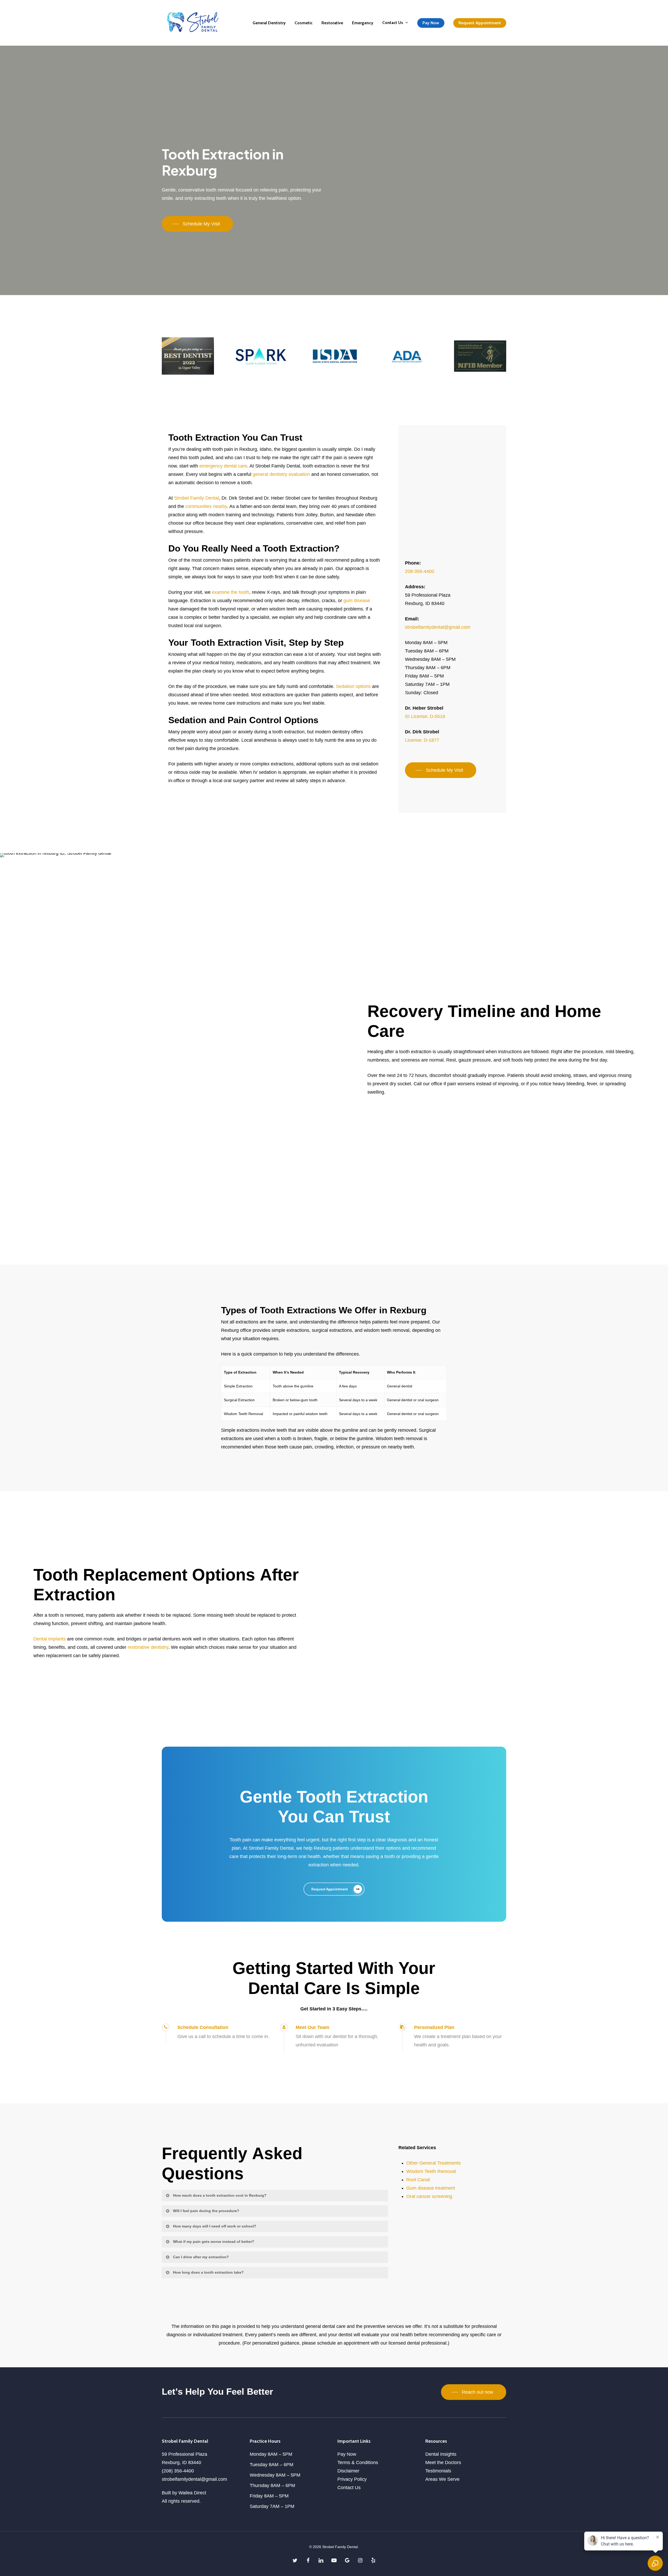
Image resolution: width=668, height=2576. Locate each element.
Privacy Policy (352, 2479)
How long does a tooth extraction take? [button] (208, 2272)
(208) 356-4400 (178, 2471)
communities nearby (206, 506)
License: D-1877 (422, 740)
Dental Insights (441, 2454)
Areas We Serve (442, 2479)
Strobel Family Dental (196, 498)
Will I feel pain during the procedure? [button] (206, 2211)
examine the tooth (231, 592)
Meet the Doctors (443, 2463)
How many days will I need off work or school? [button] (215, 2226)
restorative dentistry (148, 1647)
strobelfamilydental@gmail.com (438, 627)
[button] (197, 224)
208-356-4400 (420, 571)
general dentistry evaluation (281, 474)
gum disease (357, 601)
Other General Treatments (434, 2163)
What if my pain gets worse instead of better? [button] (214, 2242)
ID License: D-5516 (425, 716)
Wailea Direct (192, 2493)
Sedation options (353, 686)
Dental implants (50, 1639)
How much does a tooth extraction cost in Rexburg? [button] (220, 2195)
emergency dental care (223, 466)
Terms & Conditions (358, 2463)
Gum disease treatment (431, 2188)
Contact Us (349, 2488)
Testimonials (438, 2471)
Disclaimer (348, 2471)
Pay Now (347, 2454)
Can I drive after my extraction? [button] (201, 2257)
